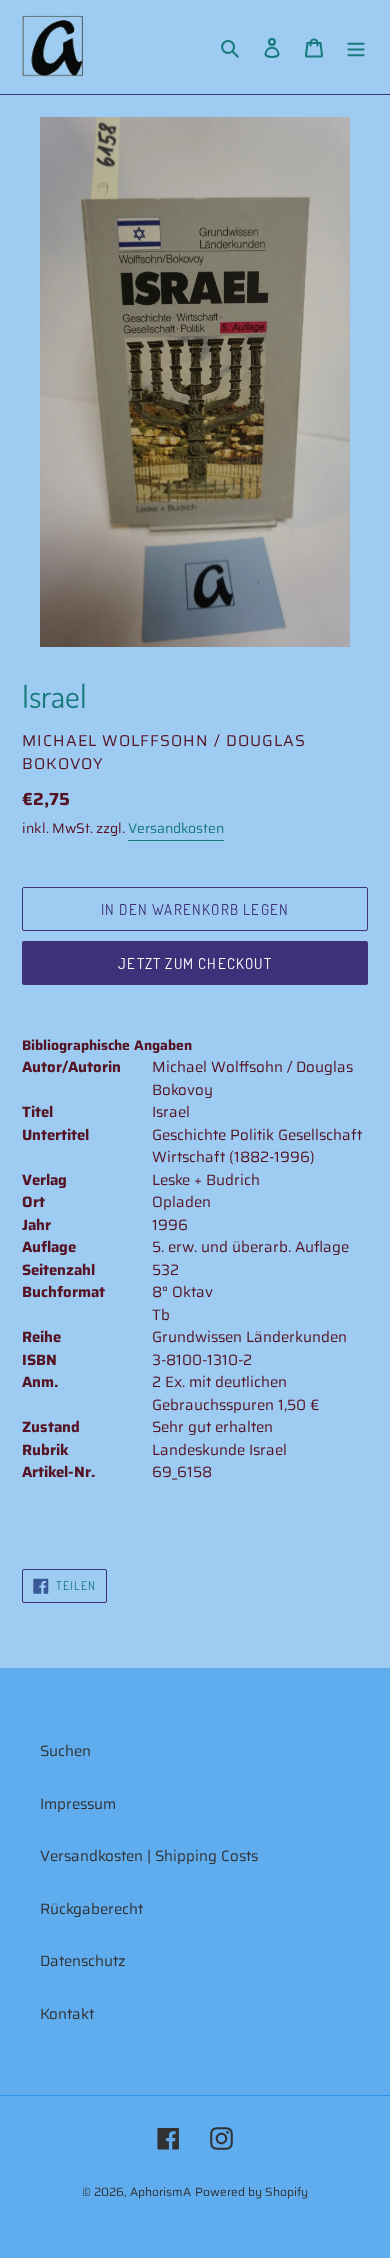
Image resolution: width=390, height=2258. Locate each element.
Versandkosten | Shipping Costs (149, 1856)
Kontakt (67, 2014)
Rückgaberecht (91, 1909)
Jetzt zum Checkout (195, 963)
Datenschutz (83, 1961)
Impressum (78, 1804)
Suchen (65, 1751)
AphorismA (160, 2191)
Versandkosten (176, 828)
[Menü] (356, 47)
